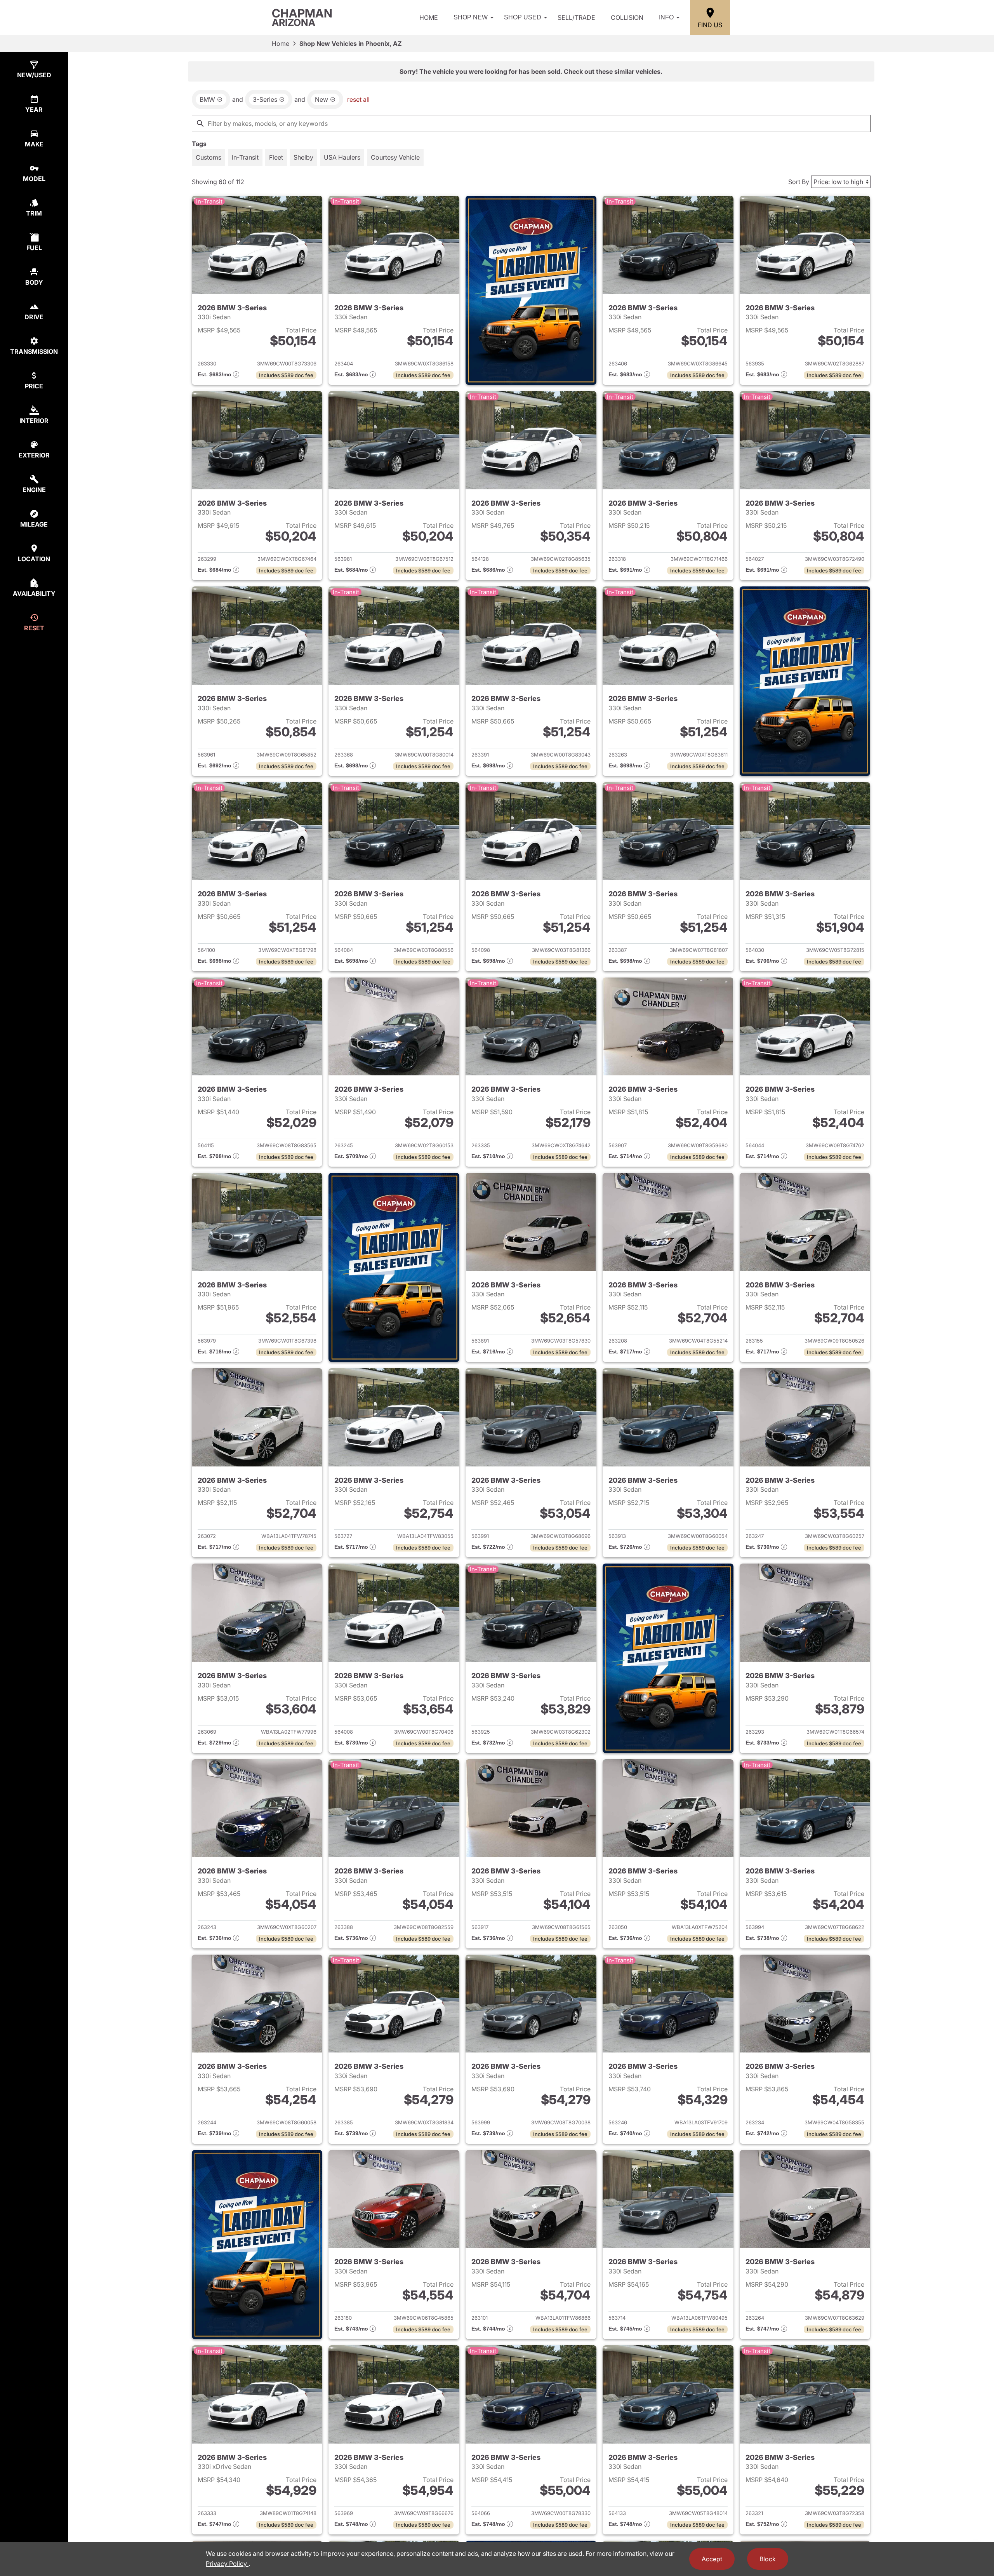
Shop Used (523, 17)
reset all (358, 99)
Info (666, 17)
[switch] (209, 157)
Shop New (471, 17)
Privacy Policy (227, 2564)
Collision (627, 17)
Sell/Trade (576, 17)
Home (429, 17)
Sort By (799, 182)
